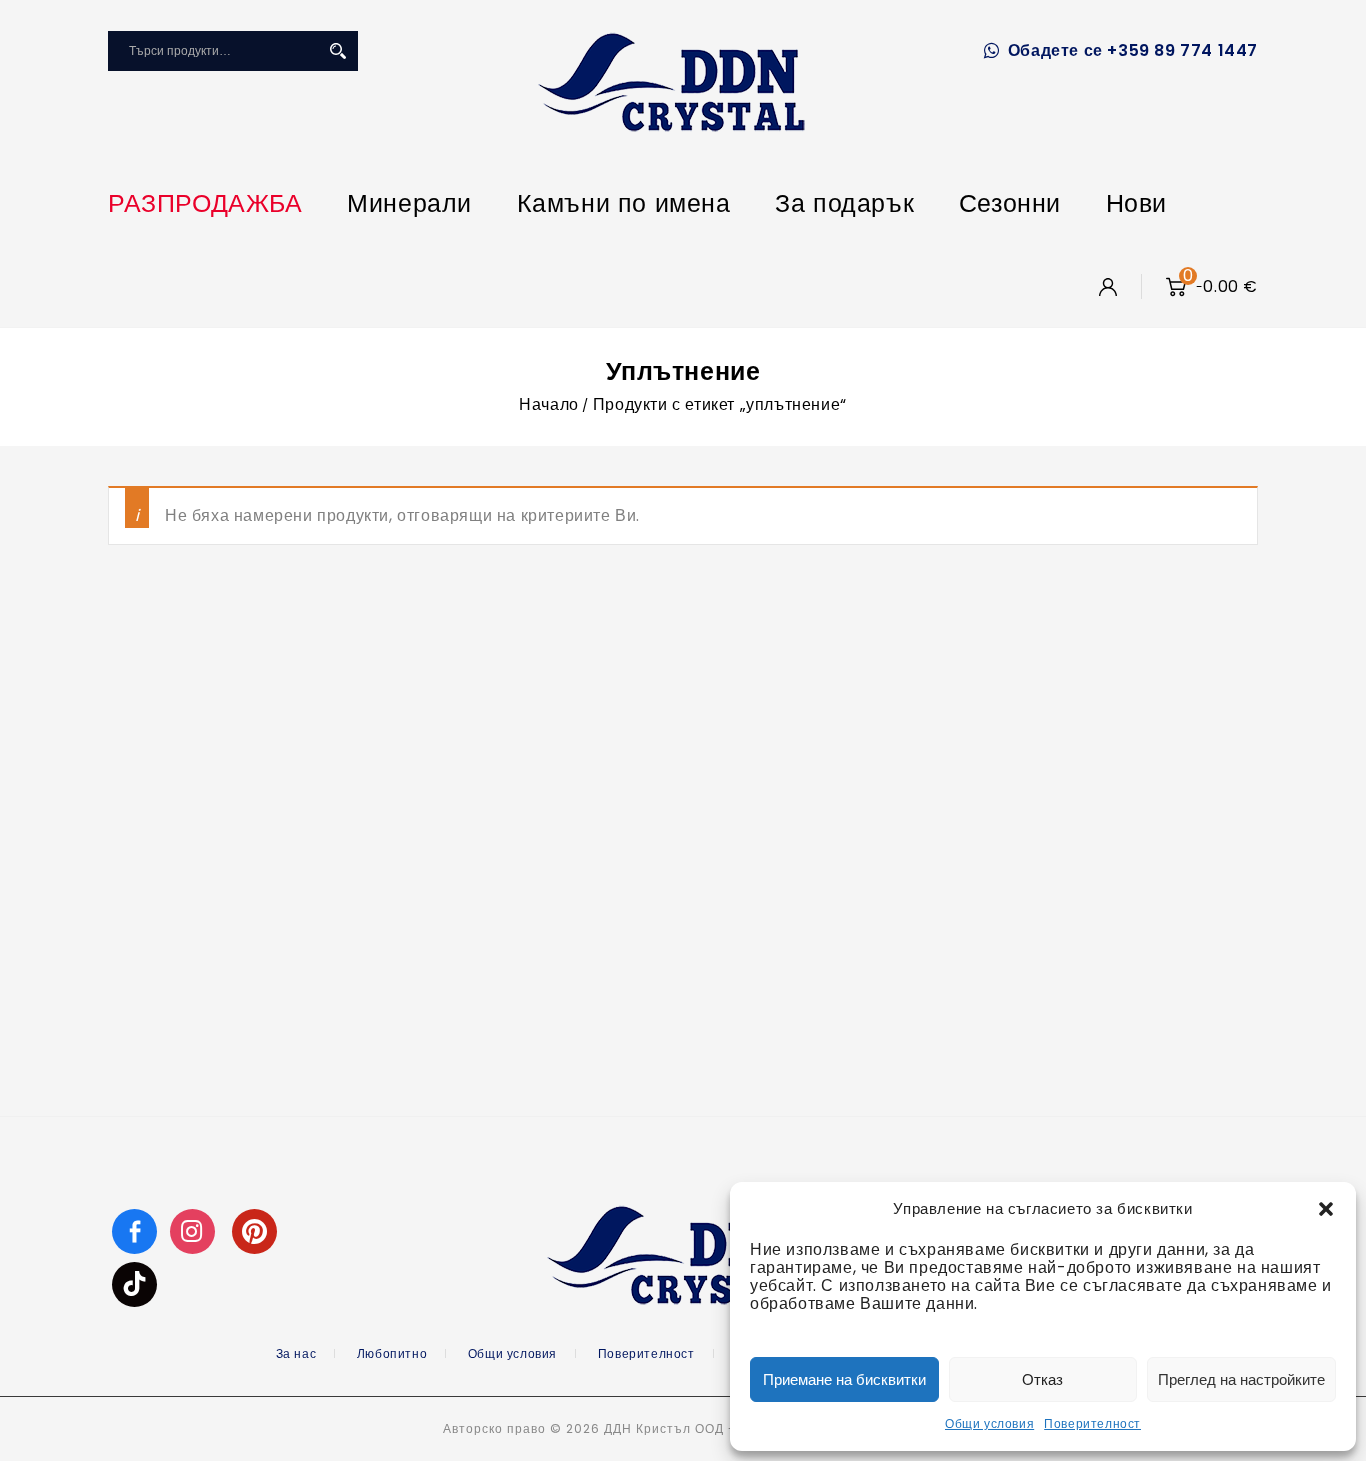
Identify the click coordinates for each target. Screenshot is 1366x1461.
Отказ (1042, 1379)
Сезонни (1010, 203)
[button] (1326, 1209)
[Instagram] (195, 1230)
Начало (549, 404)
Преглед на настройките (1241, 1379)
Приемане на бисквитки (844, 1379)
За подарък (844, 203)
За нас (296, 1353)
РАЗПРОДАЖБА (205, 203)
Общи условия (989, 1423)
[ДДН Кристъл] (671, 82)
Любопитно (392, 1353)
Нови (1136, 203)
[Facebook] (134, 1230)
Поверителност (1092, 1423)
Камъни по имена (624, 203)
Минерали (409, 203)
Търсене (338, 51)
